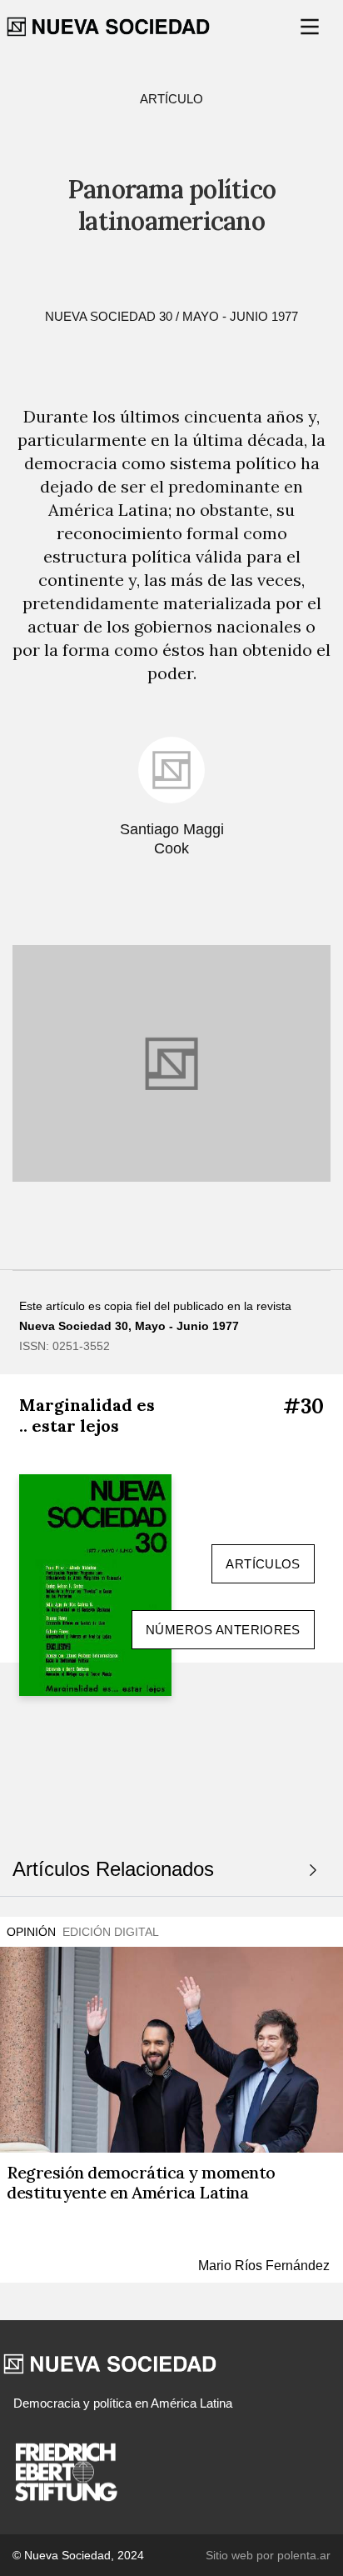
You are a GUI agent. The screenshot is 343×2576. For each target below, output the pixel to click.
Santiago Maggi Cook (172, 839)
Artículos (263, 1564)
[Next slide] (313, 1870)
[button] (311, 27)
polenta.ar (304, 2555)
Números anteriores (223, 1630)
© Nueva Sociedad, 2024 (78, 2555)
